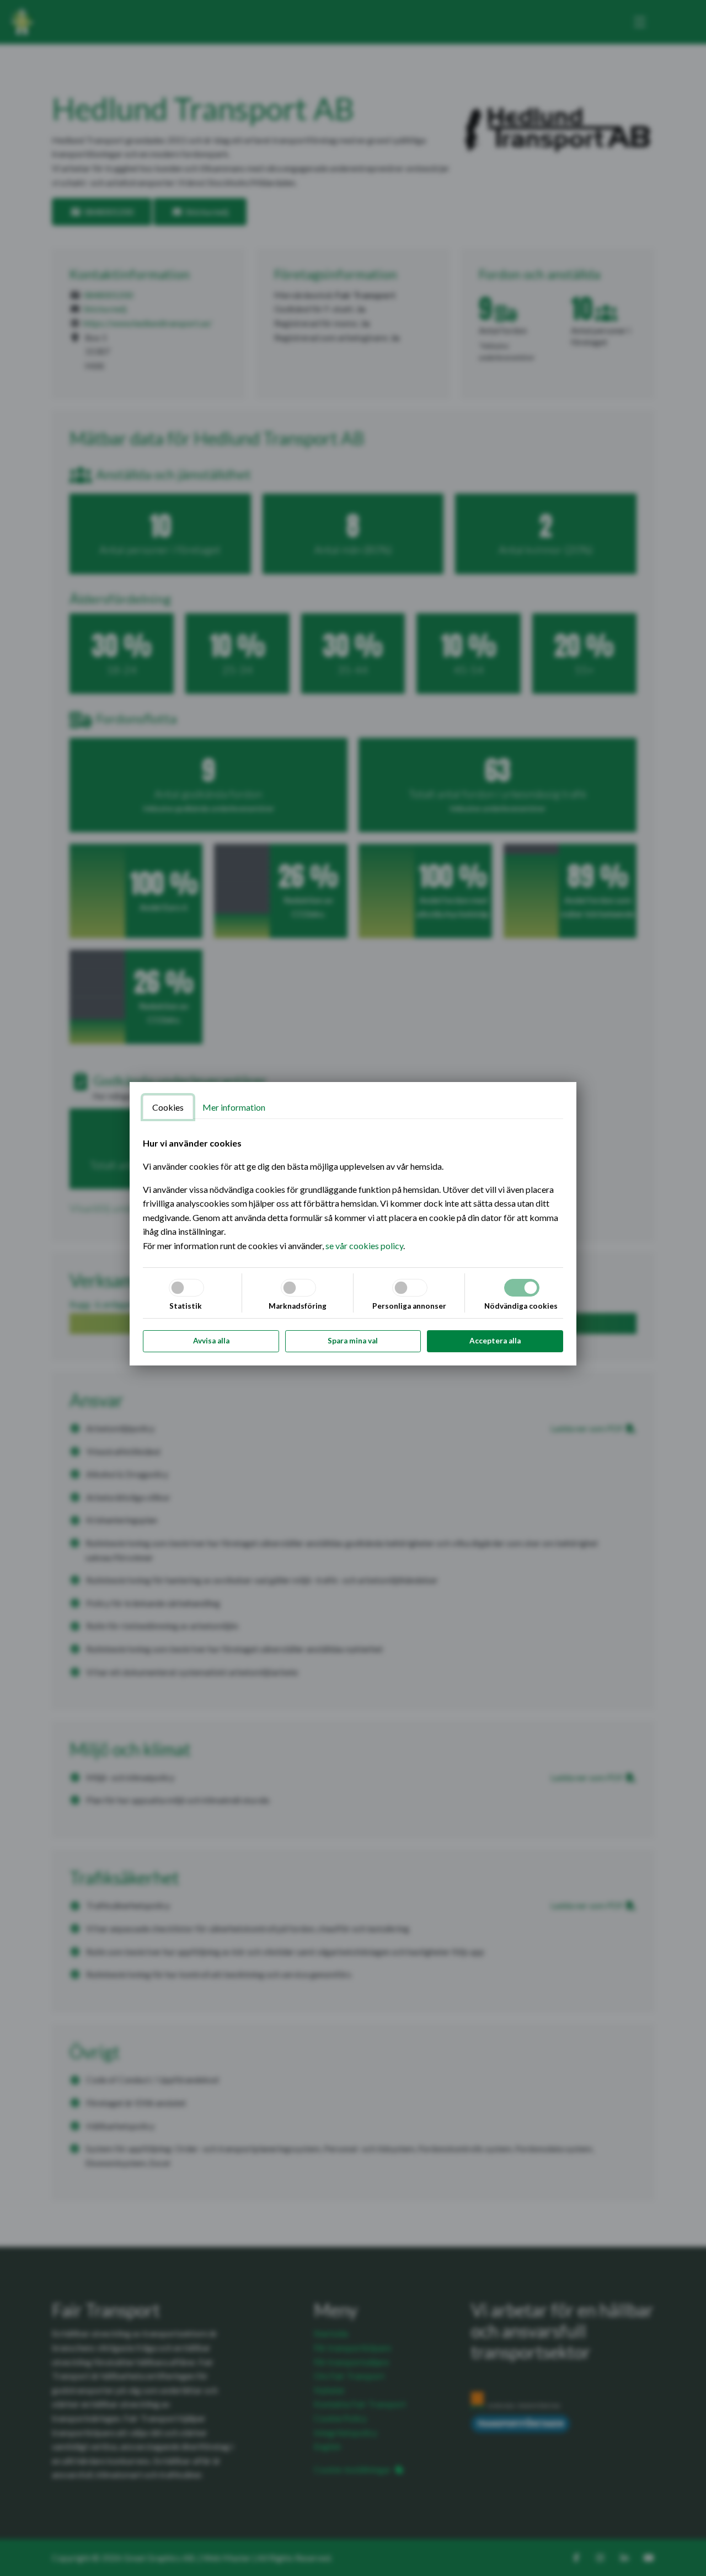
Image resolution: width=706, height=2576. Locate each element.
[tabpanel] (353, 1194)
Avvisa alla (211, 1341)
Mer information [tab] (234, 1107)
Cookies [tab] (168, 1107)
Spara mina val (353, 1341)
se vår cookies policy (364, 1246)
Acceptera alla (495, 1341)
